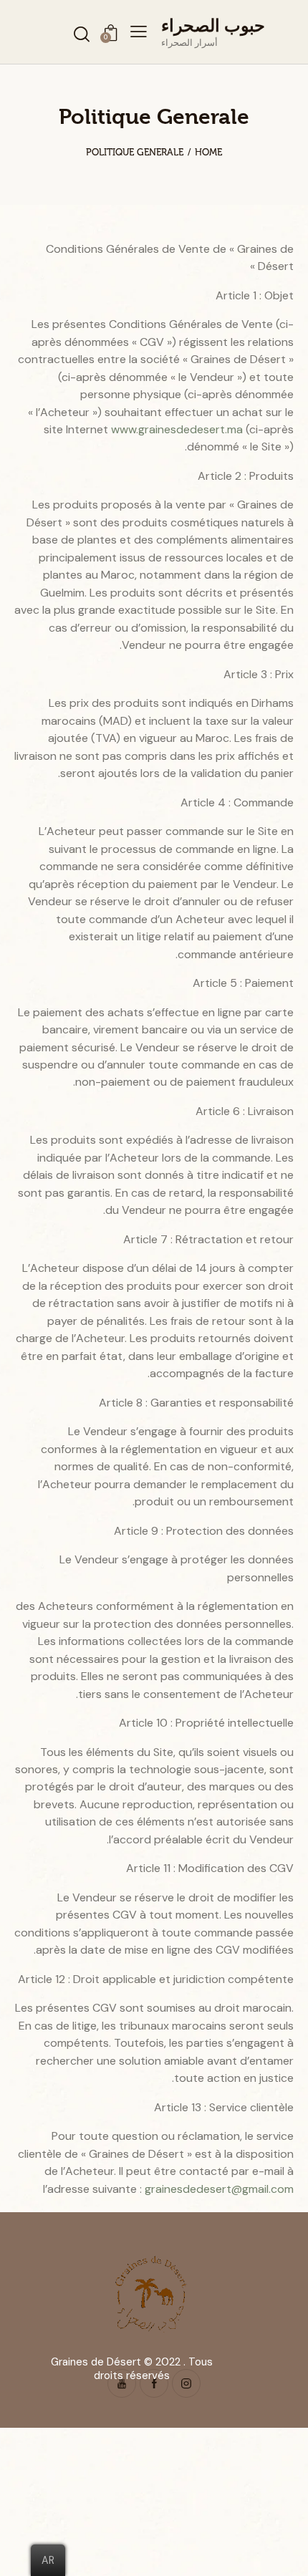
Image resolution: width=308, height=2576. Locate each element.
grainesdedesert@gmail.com (219, 2189)
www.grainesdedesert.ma (177, 429)
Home (208, 152)
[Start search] (82, 34)
